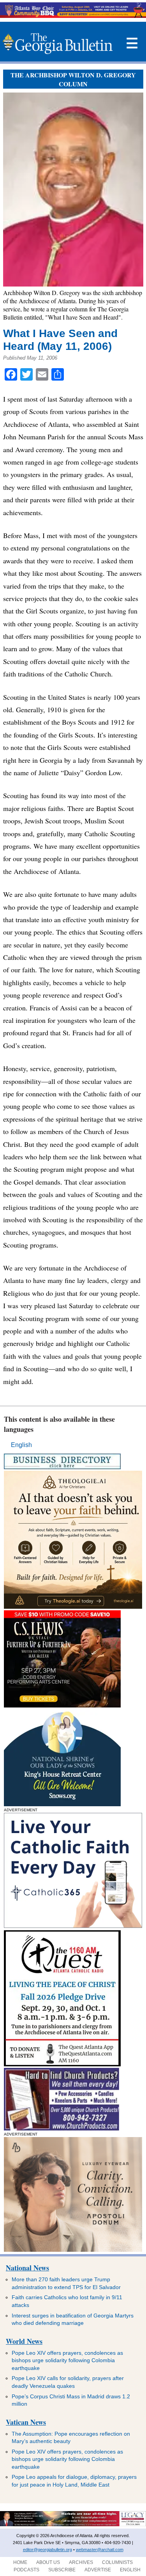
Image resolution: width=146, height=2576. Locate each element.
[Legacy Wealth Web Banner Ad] (73, 2525)
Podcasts (26, 2570)
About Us (48, 2562)
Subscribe (62, 2570)
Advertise (98, 2570)
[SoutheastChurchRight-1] (62, 2128)
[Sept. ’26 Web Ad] (62, 1804)
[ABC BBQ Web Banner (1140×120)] (73, 16)
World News (24, 2341)
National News (27, 2268)
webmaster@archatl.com (100, 2550)
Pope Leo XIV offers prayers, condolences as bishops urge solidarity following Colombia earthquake (67, 2360)
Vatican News (26, 2422)
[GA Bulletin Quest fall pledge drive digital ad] (62, 2064)
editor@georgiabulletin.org (47, 2550)
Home (20, 2562)
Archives (81, 2562)
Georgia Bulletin (58, 44)
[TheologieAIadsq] (73, 1607)
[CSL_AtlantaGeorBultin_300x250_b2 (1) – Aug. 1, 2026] (62, 1705)
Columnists (117, 2562)
